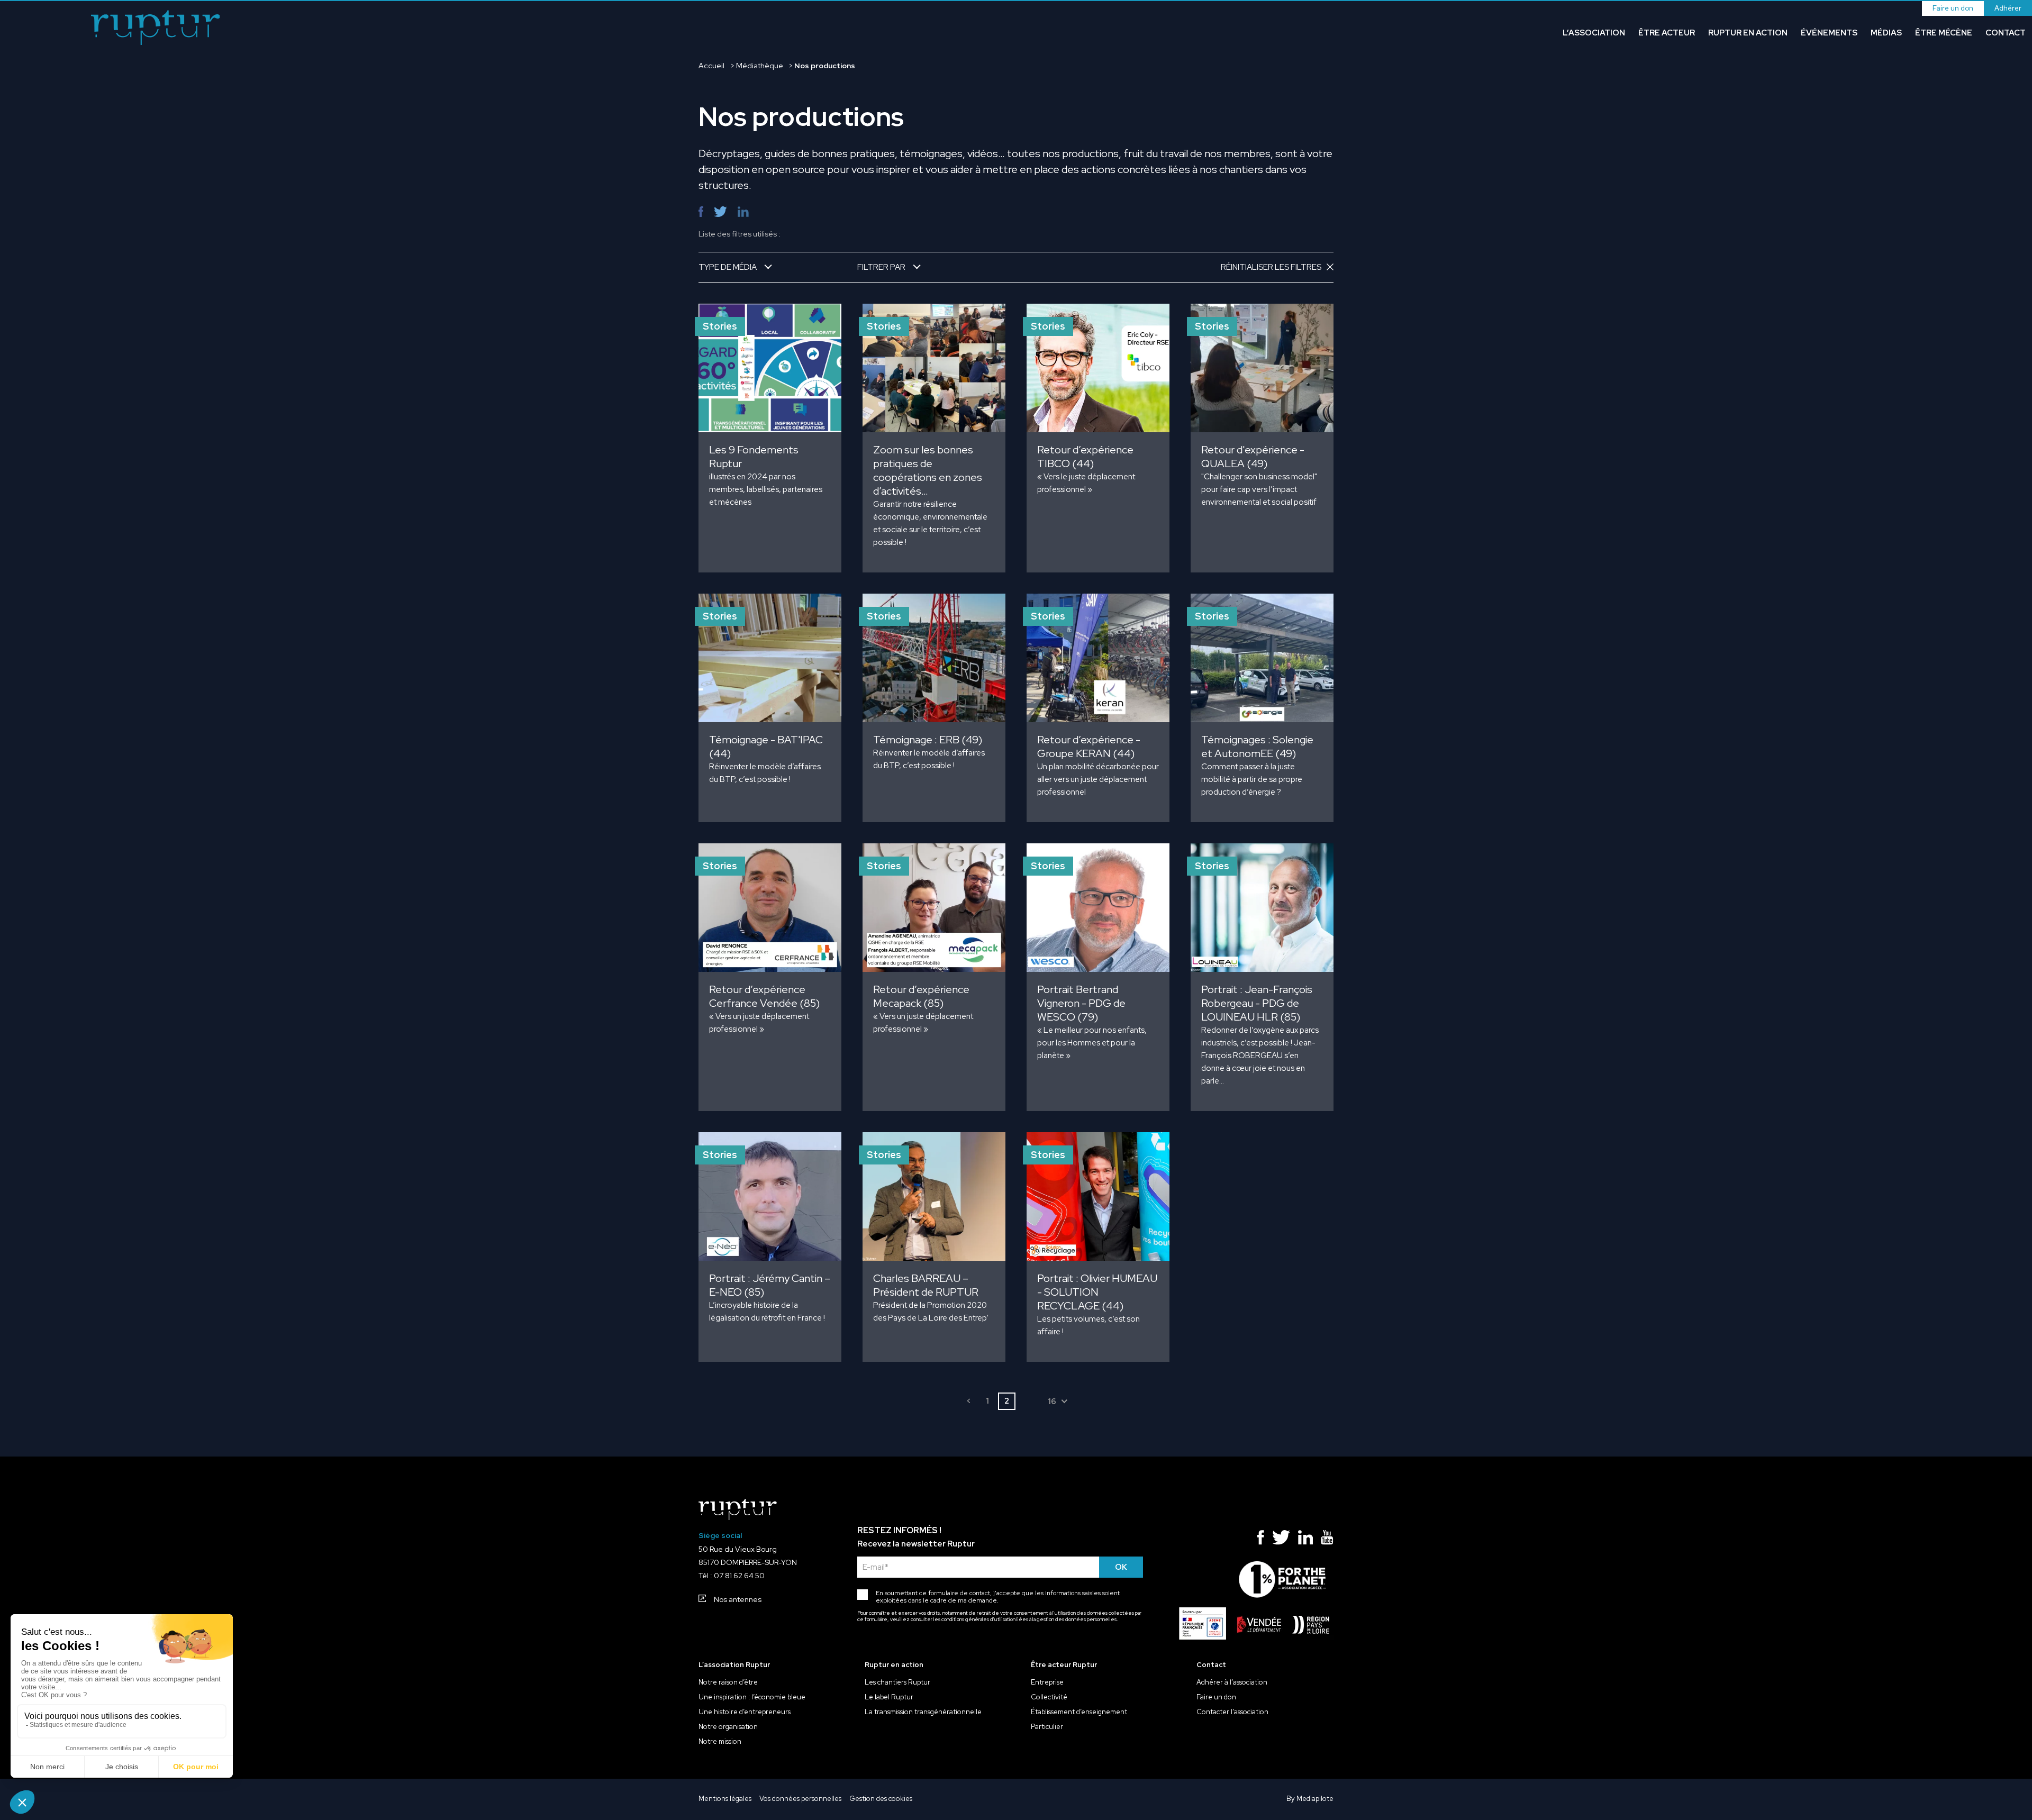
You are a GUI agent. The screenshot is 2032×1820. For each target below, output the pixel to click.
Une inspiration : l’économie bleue (752, 1697)
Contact (2006, 33)
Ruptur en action (1748, 33)
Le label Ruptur (889, 1697)
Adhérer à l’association (1232, 1682)
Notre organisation (728, 1727)
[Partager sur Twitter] (720, 212)
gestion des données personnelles (1077, 1619)
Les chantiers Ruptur (897, 1682)
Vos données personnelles (800, 1799)
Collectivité (1049, 1697)
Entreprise (1047, 1682)
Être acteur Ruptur (1064, 1665)
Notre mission (720, 1742)
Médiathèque (760, 66)
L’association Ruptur (734, 1665)
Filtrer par (881, 267)
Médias (1886, 33)
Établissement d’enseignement (1079, 1712)
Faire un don (1953, 8)
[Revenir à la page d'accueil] (156, 29)
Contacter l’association (1232, 1712)
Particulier (1047, 1727)
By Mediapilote (1310, 1799)
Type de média (728, 267)
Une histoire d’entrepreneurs (745, 1712)
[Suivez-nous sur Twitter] (1281, 1540)
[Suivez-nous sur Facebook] (1261, 1540)
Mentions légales (725, 1799)
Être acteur (1667, 33)
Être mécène (1944, 33)
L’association (1594, 33)
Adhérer (2008, 8)
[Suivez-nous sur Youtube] (1327, 1540)
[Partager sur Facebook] (701, 212)
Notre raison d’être (728, 1682)
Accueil (711, 66)
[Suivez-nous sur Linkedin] (1306, 1540)
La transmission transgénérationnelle (923, 1712)
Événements (1829, 33)
